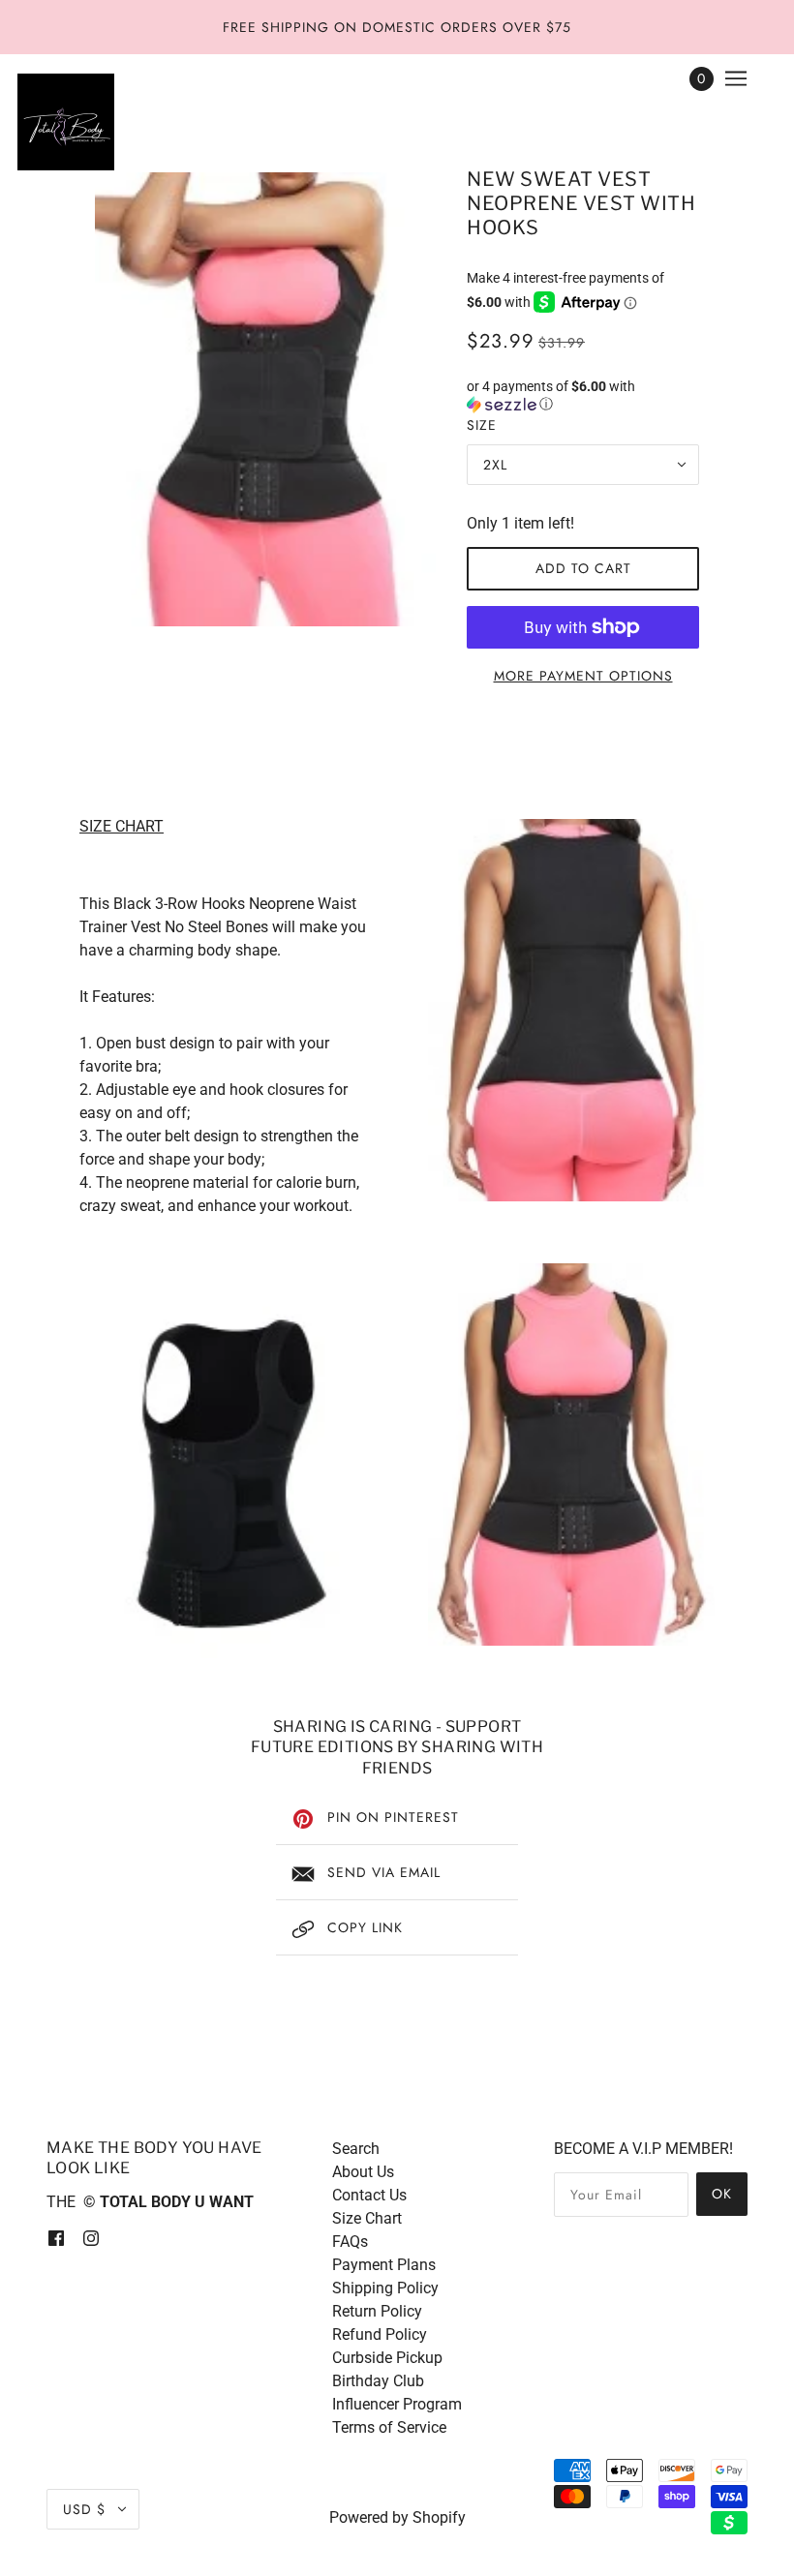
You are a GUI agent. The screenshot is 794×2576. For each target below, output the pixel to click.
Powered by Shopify (397, 2517)
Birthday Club (378, 2381)
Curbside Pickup (387, 2358)
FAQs (350, 2242)
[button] (583, 395)
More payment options (583, 676)
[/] (66, 122)
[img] (56, 2237)
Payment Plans (384, 2265)
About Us (363, 2172)
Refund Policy (380, 2334)
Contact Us (369, 2195)
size (482, 425)
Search (356, 2149)
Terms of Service (389, 2427)
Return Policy (377, 2311)
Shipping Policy (385, 2288)
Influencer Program (397, 2404)
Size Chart (367, 2218)
